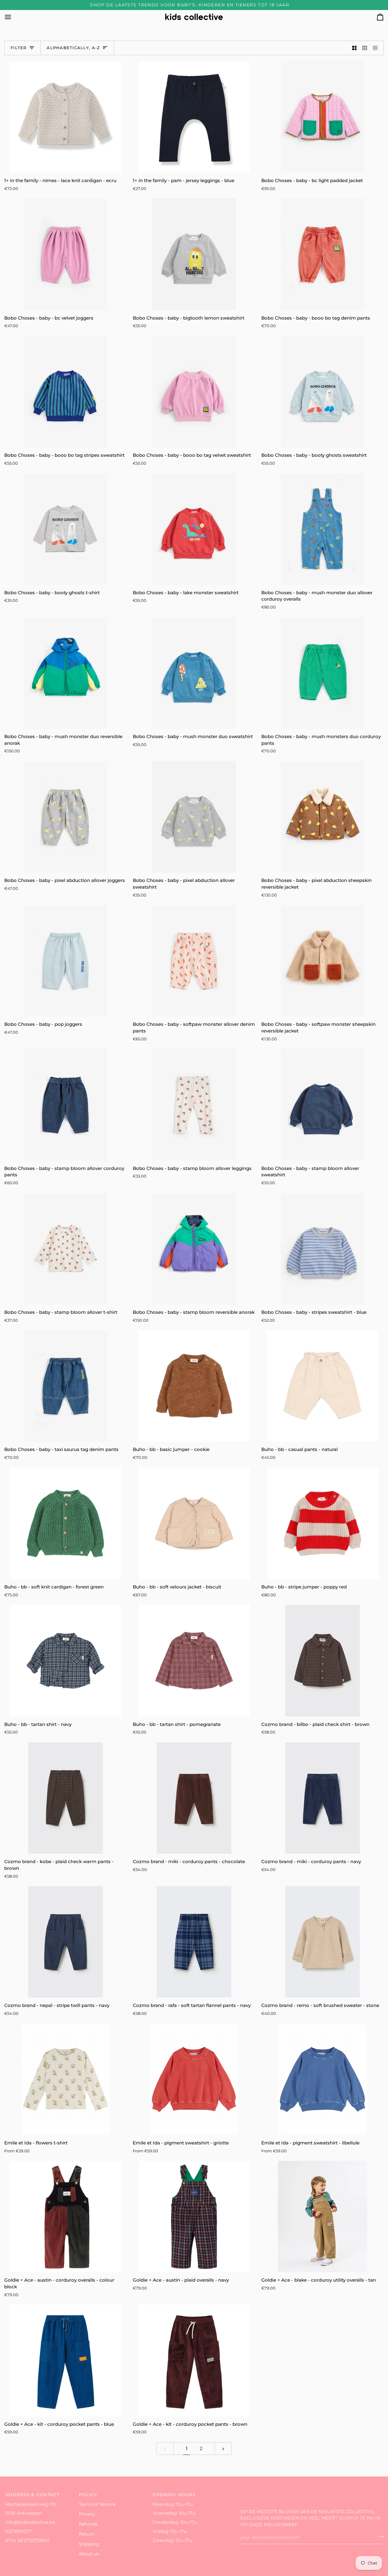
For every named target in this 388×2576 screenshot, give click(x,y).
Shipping (89, 2544)
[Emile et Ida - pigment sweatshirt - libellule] (323, 2079)
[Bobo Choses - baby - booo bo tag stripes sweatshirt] (65, 392)
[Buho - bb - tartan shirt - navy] (65, 1661)
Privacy (87, 2514)
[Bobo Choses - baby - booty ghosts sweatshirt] (323, 392)
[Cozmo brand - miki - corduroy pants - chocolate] (194, 1798)
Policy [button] (88, 2495)
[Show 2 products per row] (355, 48)
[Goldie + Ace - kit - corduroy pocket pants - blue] (65, 2360)
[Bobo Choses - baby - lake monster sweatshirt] (194, 529)
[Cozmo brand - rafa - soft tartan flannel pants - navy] (194, 1942)
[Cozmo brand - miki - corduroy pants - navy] (323, 1798)
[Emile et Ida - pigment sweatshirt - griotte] (194, 2079)
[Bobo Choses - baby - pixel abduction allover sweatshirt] (194, 817)
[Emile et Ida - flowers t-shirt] (65, 2079)
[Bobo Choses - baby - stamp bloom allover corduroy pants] (65, 1105)
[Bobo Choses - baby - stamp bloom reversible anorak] (194, 1249)
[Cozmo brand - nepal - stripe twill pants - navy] (65, 1942)
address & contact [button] (32, 2495)
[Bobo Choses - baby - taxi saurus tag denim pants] (65, 1386)
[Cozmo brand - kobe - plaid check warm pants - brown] (65, 1798)
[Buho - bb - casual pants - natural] (323, 1386)
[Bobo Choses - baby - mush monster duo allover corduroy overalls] (323, 529)
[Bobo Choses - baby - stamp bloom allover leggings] (194, 1105)
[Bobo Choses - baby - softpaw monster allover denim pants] (194, 961)
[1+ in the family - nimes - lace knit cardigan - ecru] (65, 117)
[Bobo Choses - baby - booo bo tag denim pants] (323, 254)
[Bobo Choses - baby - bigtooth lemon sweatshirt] (194, 254)
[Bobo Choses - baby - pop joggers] (65, 961)
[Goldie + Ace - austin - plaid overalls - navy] (194, 2217)
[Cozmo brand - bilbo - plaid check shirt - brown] (323, 1661)
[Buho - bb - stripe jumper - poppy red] (323, 1523)
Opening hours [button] (174, 2495)
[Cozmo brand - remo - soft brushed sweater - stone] (323, 1942)
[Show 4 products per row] (377, 48)
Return (87, 2534)
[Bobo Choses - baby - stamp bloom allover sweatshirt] (323, 1105)
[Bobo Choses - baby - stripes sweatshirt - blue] (323, 1249)
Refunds (88, 2524)
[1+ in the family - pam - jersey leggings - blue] (194, 117)
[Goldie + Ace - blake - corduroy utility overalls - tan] (323, 2217)
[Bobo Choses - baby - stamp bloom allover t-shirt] (65, 1249)
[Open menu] (13, 17)
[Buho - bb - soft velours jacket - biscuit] (194, 1523)
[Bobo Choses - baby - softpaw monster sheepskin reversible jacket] (323, 961)
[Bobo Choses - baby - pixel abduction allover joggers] (65, 817)
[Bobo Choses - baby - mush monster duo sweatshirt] (194, 673)
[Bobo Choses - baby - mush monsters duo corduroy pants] (323, 673)
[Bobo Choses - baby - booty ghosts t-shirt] (65, 529)
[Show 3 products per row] (365, 48)
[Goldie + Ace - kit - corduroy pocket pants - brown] (194, 2360)
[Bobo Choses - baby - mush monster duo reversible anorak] (65, 673)
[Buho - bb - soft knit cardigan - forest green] (65, 1523)
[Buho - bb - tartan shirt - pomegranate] (194, 1661)
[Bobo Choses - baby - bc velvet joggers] (65, 254)
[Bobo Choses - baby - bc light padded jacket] (323, 117)
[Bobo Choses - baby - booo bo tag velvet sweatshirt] (194, 392)
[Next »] (223, 2449)
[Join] (379, 2537)
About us (89, 2554)
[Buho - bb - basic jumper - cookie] (194, 1386)
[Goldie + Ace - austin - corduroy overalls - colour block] (65, 2217)
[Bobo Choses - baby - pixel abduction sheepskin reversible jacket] (323, 817)
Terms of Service (97, 2504)
